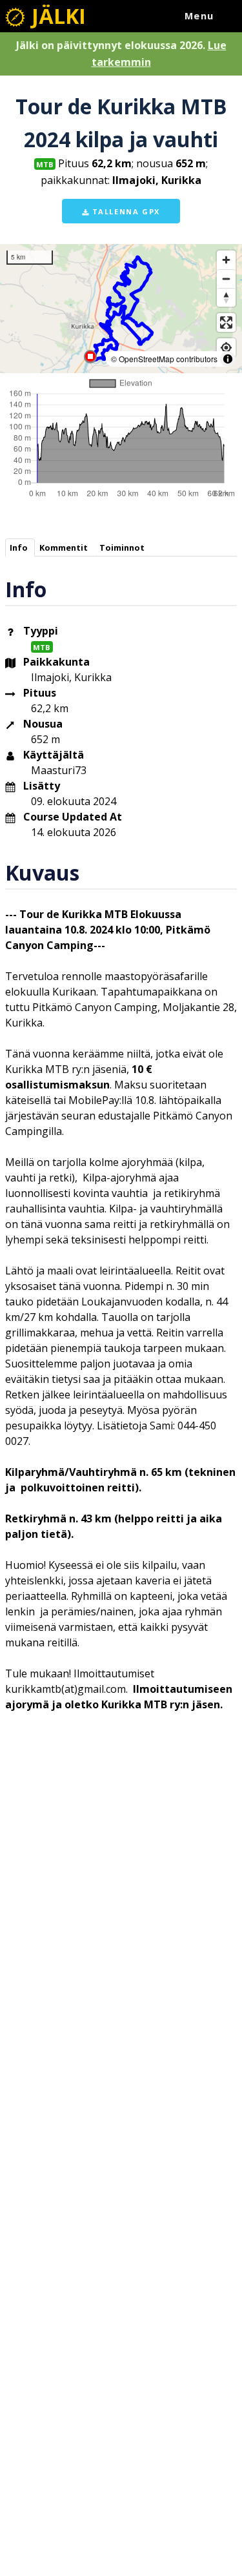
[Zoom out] (226, 279)
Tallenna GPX (125, 211)
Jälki (56, 16)
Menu (199, 16)
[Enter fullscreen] (226, 322)
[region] (121, 309)
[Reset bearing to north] (226, 297)
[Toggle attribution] (228, 359)
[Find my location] (226, 348)
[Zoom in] (226, 260)
